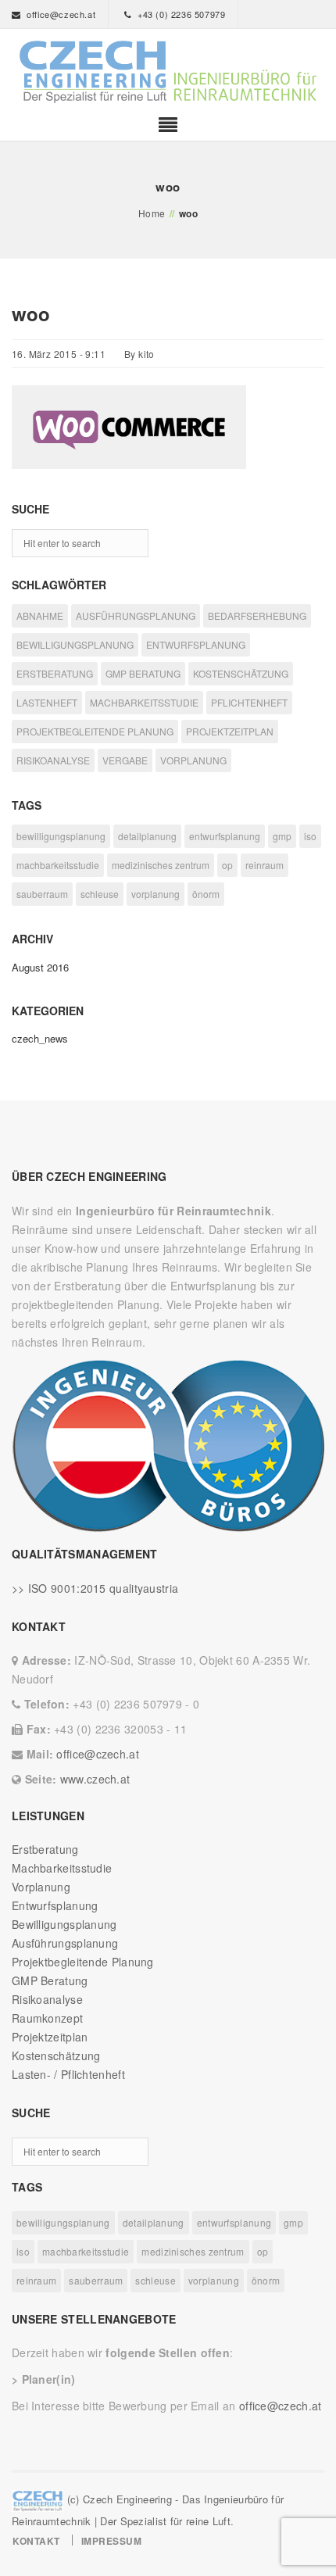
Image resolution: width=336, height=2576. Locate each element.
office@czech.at (61, 14)
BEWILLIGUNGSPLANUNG (75, 644)
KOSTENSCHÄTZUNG (241, 673)
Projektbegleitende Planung (83, 1962)
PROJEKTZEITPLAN (230, 731)
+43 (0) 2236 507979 (181, 14)
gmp (282, 836)
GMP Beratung (50, 1980)
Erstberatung (45, 1849)
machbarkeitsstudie (58, 865)
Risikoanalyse (47, 1999)
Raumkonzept (47, 2018)
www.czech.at (95, 1779)
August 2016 (40, 967)
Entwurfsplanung (55, 1905)
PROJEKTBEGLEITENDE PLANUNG (95, 731)
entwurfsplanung (225, 836)
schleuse (100, 894)
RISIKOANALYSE (53, 760)
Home (152, 213)
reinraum (265, 865)
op (227, 865)
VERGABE (125, 760)
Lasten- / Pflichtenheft (68, 2074)
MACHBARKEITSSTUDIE (144, 702)
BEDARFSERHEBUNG (257, 615)
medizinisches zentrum (161, 865)
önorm (206, 894)
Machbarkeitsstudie (62, 1868)
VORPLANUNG (193, 760)
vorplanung (155, 894)
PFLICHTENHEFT (249, 702)
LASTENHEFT (47, 702)
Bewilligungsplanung (64, 1924)
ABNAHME (40, 615)
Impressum (112, 2541)
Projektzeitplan (50, 2037)
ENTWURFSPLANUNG (196, 644)
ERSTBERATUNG (55, 673)
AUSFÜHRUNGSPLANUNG (136, 615)
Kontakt (36, 2541)
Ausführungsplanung (65, 1943)
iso (310, 836)
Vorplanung (41, 1887)
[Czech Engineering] (168, 72)
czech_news (40, 1038)
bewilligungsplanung (61, 836)
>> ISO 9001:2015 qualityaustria (95, 1588)
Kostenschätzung (56, 2055)
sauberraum (42, 894)
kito (147, 354)
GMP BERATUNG (143, 673)
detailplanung (147, 836)
